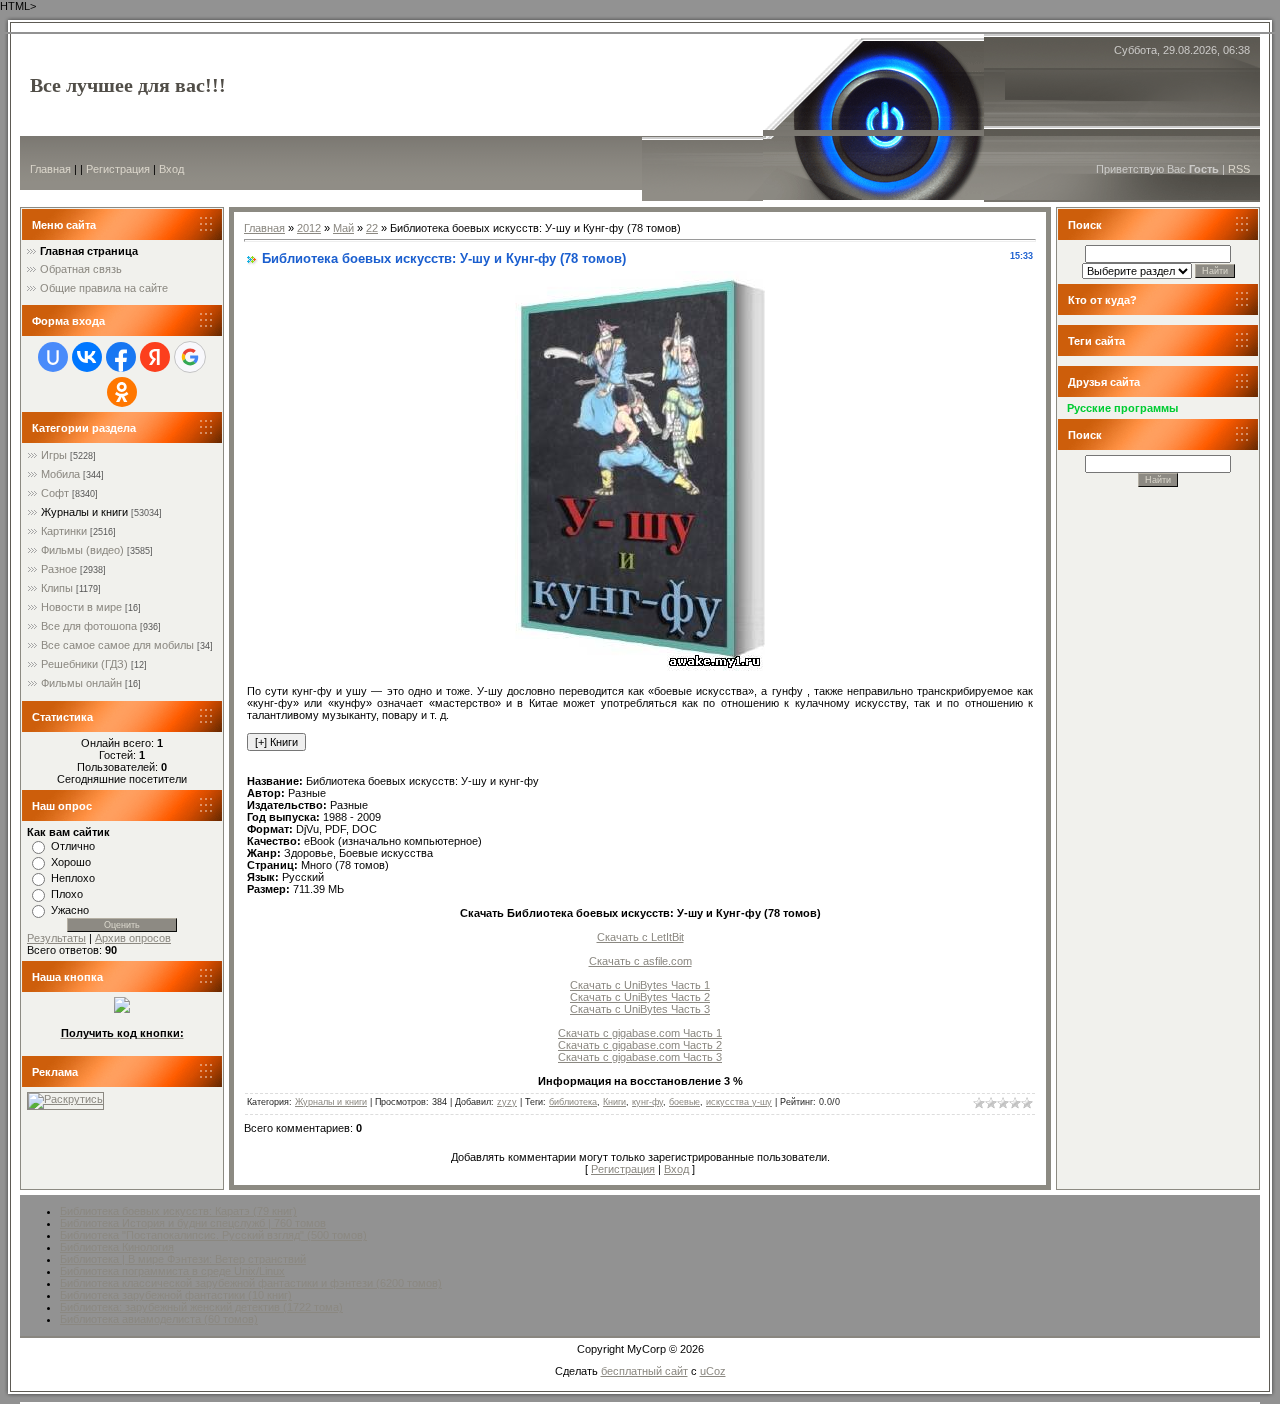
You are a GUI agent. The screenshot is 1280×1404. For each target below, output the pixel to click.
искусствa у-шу (739, 1102)
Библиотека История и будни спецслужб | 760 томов (193, 1223)
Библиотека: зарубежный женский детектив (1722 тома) (201, 1307)
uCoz (713, 1371)
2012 (309, 228)
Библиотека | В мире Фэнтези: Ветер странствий (183, 1259)
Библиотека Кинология (117, 1247)
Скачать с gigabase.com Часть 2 (640, 1045)
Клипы (57, 588)
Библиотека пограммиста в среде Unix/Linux (172, 1271)
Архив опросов (133, 938)
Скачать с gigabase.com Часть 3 (640, 1057)
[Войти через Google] (190, 357)
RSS (1239, 169)
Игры (54, 455)
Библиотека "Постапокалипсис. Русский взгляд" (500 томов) (213, 1235)
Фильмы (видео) (82, 550)
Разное (59, 569)
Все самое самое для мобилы (117, 645)
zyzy (507, 1102)
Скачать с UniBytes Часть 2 (640, 997)
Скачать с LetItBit (640, 937)
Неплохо (73, 878)
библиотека (573, 1102)
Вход (171, 169)
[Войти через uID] (53, 357)
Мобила (60, 474)
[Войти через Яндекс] (155, 357)
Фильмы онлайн (81, 683)
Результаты (56, 938)
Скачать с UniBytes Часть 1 (640, 985)
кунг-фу (647, 1102)
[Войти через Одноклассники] (122, 392)
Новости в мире (81, 607)
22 (372, 228)
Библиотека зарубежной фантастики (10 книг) (176, 1295)
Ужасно (70, 910)
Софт (55, 493)
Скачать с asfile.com (640, 961)
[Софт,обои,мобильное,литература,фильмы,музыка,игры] (122, 1009)
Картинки (64, 531)
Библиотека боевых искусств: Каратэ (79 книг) (178, 1211)
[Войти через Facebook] (121, 357)
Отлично (73, 846)
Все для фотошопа (89, 626)
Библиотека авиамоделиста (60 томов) (159, 1319)
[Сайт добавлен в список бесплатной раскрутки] (65, 1099)
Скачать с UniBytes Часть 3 (640, 1009)
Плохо (67, 894)
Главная (50, 169)
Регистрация (118, 169)
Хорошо (71, 862)
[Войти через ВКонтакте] (87, 357)
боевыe (684, 1102)
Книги (614, 1102)
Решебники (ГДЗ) (84, 664)
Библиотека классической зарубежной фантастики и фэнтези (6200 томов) (251, 1283)
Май (343, 228)
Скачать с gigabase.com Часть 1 (640, 1033)
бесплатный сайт (644, 1371)
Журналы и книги (84, 512)
